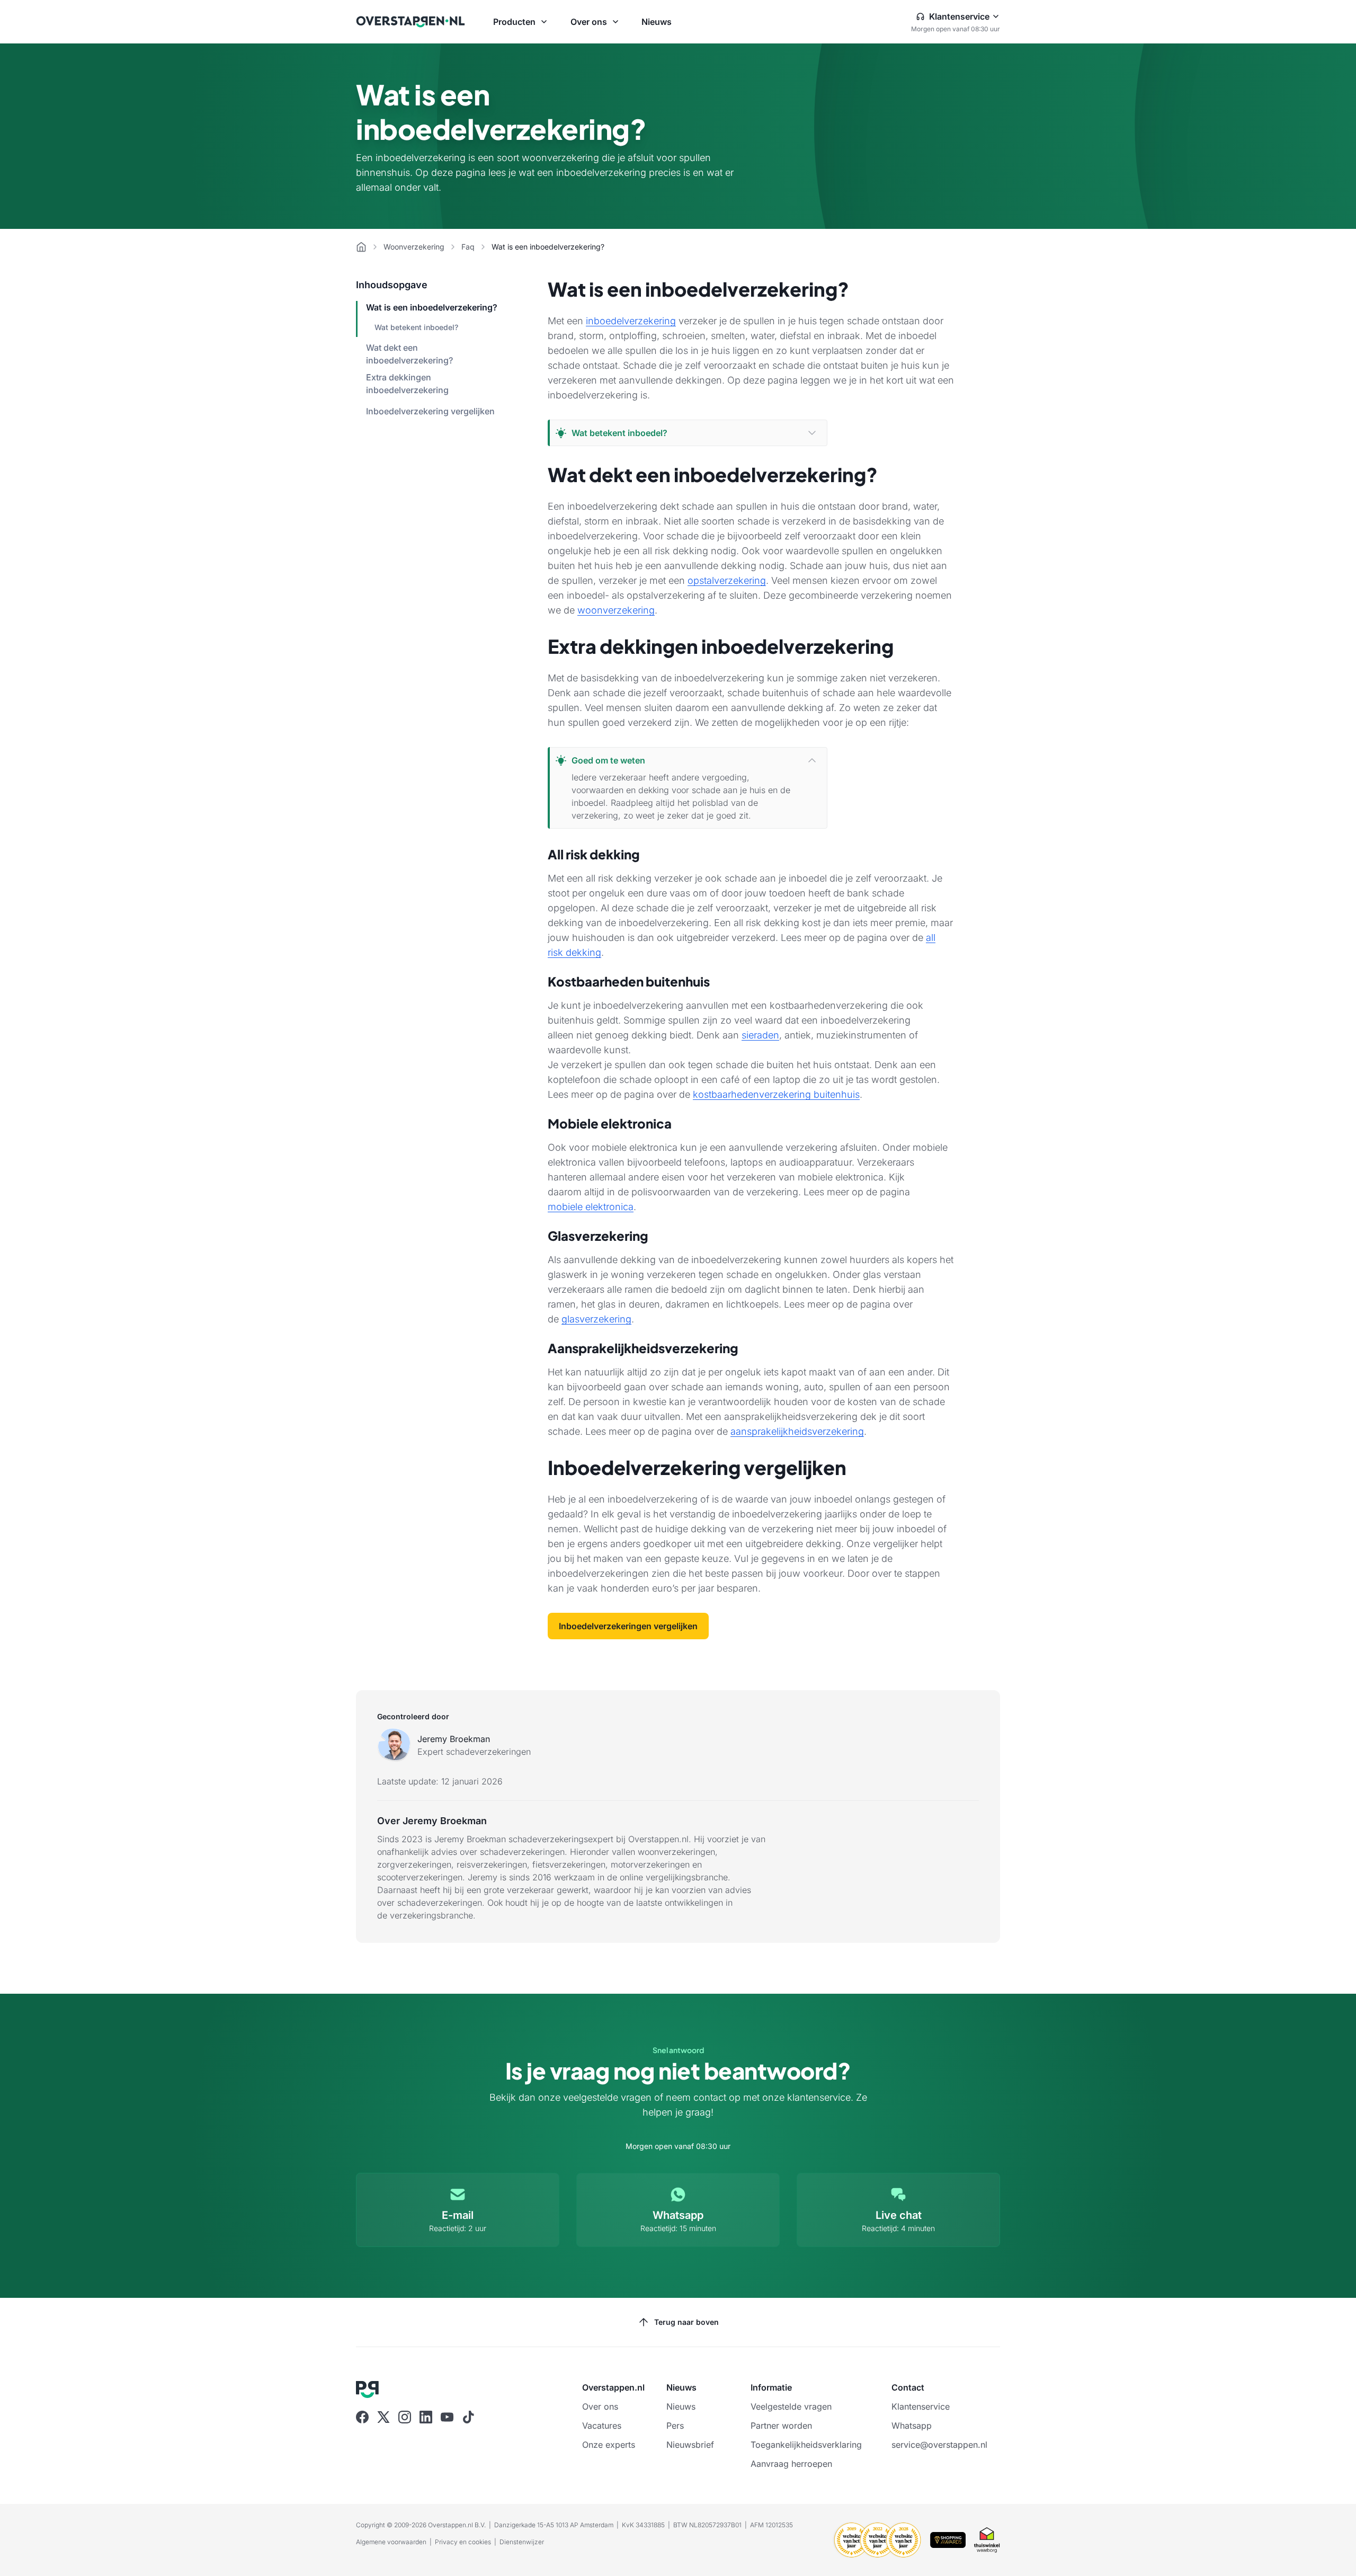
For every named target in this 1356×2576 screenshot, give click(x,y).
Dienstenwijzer (522, 2542)
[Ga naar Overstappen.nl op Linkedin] (426, 2417)
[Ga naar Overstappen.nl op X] (383, 2417)
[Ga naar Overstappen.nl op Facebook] (362, 2417)
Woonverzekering (414, 247)
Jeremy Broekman (454, 1739)
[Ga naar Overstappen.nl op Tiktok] (468, 2417)
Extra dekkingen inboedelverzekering (407, 384)
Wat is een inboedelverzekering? (432, 307)
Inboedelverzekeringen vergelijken (628, 1626)
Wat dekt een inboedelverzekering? (409, 354)
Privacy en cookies (463, 2542)
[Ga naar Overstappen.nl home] (411, 22)
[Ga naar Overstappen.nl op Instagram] (405, 2417)
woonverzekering (616, 610)
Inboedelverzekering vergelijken (430, 411)
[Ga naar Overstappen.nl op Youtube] (447, 2417)
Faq (468, 247)
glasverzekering (596, 1319)
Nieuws (657, 22)
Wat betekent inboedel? (416, 327)
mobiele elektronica (591, 1207)
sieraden (760, 1035)
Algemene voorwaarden (391, 2542)
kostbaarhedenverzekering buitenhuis (776, 1094)
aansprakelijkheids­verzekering (797, 1431)
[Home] (361, 247)
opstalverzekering (727, 580)
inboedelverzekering (631, 321)
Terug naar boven (686, 2322)
